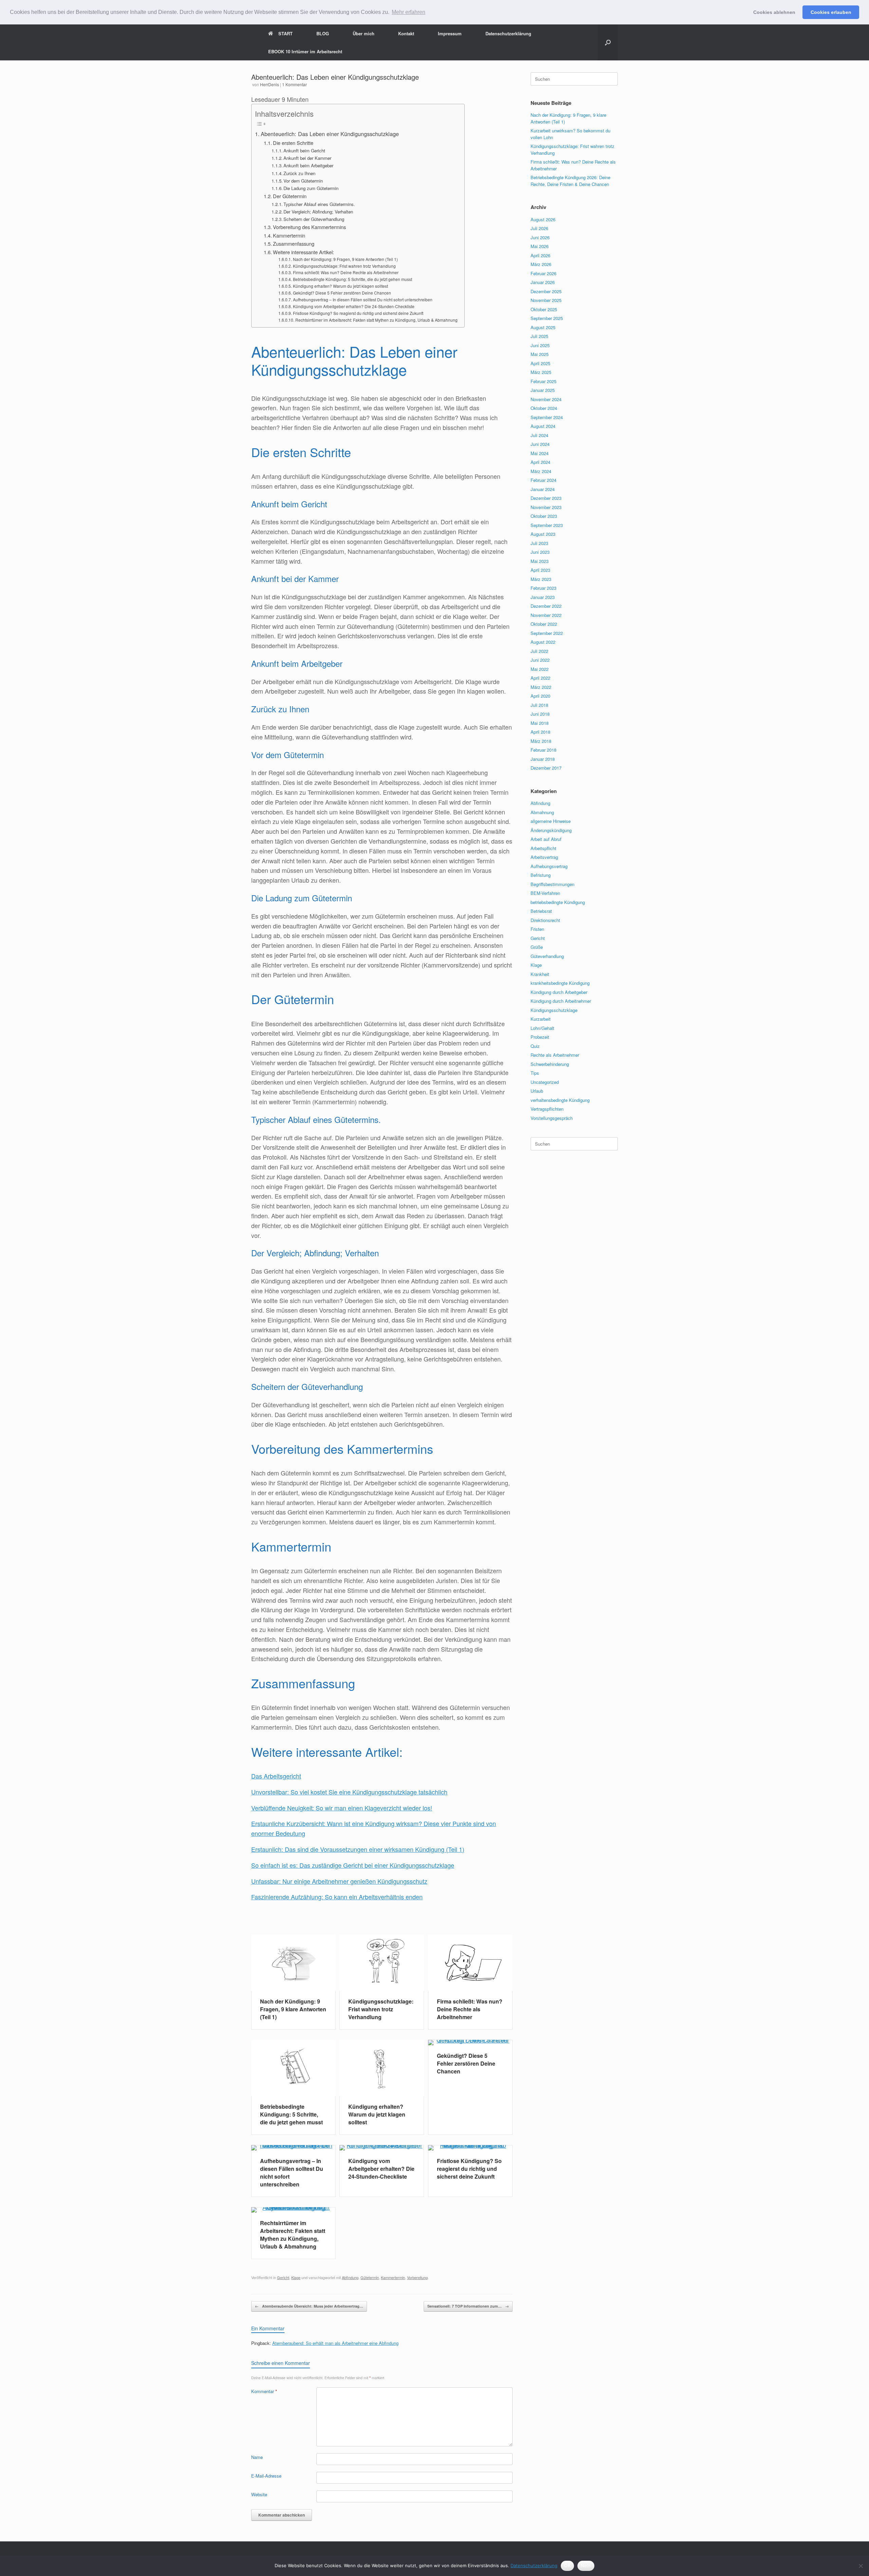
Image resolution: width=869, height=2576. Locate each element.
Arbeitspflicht (543, 848)
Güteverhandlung (547, 956)
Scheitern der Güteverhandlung (314, 219)
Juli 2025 (539, 336)
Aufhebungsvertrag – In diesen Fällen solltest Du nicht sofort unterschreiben (363, 299)
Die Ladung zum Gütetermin (311, 188)
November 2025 (546, 300)
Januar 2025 (543, 390)
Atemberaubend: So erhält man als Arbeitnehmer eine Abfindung (335, 2343)
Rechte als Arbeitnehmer (555, 1055)
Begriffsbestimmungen (552, 884)
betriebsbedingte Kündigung (558, 902)
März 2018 (541, 741)
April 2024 (540, 462)
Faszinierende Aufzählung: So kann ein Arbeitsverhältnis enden (337, 1897)
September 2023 (547, 525)
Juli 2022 (539, 651)
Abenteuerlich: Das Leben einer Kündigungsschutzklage (330, 134)
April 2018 (540, 732)
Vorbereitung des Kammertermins (309, 227)
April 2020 (540, 696)
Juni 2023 (540, 552)
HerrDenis (270, 84)
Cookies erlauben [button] (831, 12)
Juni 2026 (540, 237)
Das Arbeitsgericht (276, 1776)
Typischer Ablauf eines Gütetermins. (319, 204)
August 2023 (543, 534)
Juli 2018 (539, 705)
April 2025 (540, 363)
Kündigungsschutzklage (554, 1010)
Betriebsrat (541, 911)
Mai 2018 (540, 723)
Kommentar (264, 2391)
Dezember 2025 (546, 291)
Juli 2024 (539, 435)
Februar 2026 (543, 273)
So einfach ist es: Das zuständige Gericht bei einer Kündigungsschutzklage (353, 1865)
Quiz (535, 1046)
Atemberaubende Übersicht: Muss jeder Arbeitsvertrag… (309, 2306)
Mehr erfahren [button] (409, 12)
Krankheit (540, 974)
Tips (535, 1073)
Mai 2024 (540, 453)
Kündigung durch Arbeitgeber (559, 992)
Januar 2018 (543, 759)
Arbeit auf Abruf (546, 839)
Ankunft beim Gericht (304, 151)
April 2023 (540, 570)
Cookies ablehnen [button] (774, 12)
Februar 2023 (543, 588)
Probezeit (540, 1037)
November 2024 (546, 399)
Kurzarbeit (541, 1019)
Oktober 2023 (544, 516)
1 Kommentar (294, 84)
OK (567, 2565)
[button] (608, 42)
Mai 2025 (540, 354)
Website (259, 2494)
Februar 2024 (543, 480)
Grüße (537, 947)
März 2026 (541, 264)
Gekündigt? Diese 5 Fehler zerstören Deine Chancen (342, 293)
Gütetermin (370, 2277)
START (285, 33)
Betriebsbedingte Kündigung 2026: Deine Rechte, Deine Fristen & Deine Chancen (570, 181)
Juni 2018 (540, 714)
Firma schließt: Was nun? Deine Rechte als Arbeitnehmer (346, 272)
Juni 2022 (540, 660)
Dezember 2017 (546, 768)
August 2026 (543, 219)
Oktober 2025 (544, 309)
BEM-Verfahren (545, 893)
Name (257, 2457)
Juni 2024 (540, 444)
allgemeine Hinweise (551, 821)
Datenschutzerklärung (508, 33)
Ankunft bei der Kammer (307, 158)
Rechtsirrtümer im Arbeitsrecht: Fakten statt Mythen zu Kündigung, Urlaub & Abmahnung (376, 320)
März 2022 (541, 687)
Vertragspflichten (547, 1109)
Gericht (283, 2277)
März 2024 (541, 471)
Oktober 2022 (544, 624)
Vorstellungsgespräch (552, 1118)
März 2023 (541, 579)
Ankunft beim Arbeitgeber (308, 165)
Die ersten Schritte (293, 143)
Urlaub (537, 1091)
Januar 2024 (543, 489)
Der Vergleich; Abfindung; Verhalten (318, 212)
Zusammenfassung (294, 243)
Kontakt (406, 33)
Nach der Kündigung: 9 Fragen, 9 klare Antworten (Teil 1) (345, 259)
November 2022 (546, 615)
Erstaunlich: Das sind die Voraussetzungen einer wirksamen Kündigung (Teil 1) (358, 1849)
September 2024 (547, 417)
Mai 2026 (540, 246)
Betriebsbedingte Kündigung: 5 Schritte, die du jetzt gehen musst (352, 279)
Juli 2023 (539, 543)
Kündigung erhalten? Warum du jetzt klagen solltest (340, 286)
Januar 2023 (543, 597)
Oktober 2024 (544, 408)
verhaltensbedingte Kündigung (560, 1100)
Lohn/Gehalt (542, 1028)
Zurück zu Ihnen (299, 173)
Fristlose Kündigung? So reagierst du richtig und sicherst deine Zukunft (358, 313)
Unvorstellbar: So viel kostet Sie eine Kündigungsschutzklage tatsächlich (349, 1792)
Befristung (541, 875)
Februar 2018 (543, 750)
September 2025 (547, 318)
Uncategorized (545, 1082)
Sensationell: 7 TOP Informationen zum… (468, 2306)
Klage (296, 2277)
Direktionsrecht (545, 920)
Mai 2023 (540, 561)
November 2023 (546, 507)
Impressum (450, 33)
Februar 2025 (543, 381)
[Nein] (861, 2566)
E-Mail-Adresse (266, 2476)
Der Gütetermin (290, 196)
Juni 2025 (540, 345)
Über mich (364, 33)
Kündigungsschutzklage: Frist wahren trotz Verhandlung (344, 266)
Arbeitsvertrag (544, 857)
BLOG (323, 33)
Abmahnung (542, 812)
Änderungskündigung (551, 830)
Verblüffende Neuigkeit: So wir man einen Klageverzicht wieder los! (342, 1808)
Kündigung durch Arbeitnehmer (561, 1001)
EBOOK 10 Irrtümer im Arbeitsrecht (305, 51)
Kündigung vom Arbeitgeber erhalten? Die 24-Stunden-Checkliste (354, 306)
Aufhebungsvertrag (549, 866)
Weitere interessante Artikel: (303, 252)
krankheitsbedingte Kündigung (560, 983)
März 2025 (541, 372)
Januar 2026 (543, 282)
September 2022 (547, 633)
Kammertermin (289, 235)
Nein (586, 2565)
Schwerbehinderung (550, 1064)
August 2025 (543, 327)
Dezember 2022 (546, 606)
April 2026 (540, 255)
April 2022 (540, 678)
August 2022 (543, 642)
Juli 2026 (539, 228)
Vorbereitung (417, 2277)
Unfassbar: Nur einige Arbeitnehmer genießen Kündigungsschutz (339, 1881)
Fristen (537, 929)
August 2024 (543, 426)
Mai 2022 (540, 669)
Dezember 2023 (546, 498)
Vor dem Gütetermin (303, 181)
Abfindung (350, 2277)
